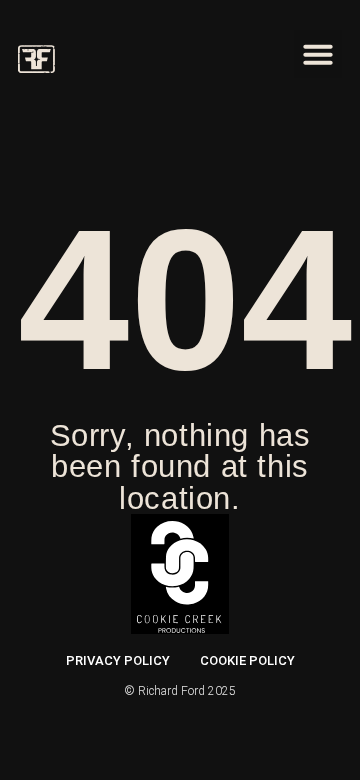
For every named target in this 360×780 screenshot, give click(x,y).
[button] (318, 54)
